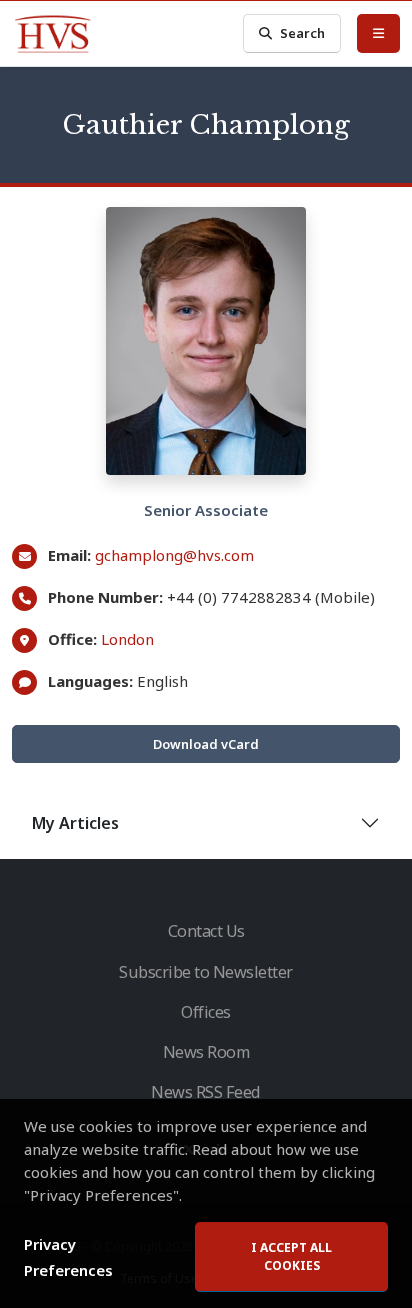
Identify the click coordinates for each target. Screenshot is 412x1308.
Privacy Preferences (68, 1257)
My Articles (75, 823)
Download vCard (206, 744)
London (127, 639)
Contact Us (206, 931)
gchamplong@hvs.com (174, 555)
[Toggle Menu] (378, 33)
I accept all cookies (291, 1256)
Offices (206, 1012)
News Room (206, 1052)
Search (302, 33)
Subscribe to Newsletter (206, 972)
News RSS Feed (206, 1092)
